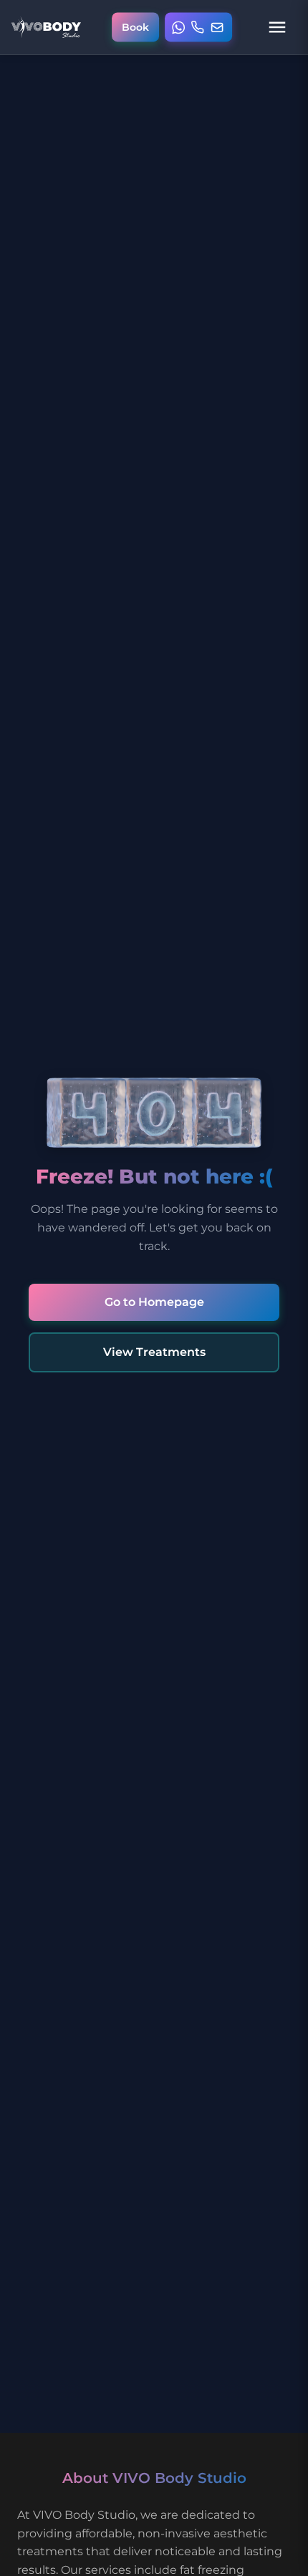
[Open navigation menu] (277, 27)
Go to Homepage (154, 1302)
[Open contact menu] (198, 28)
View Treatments (154, 1352)
